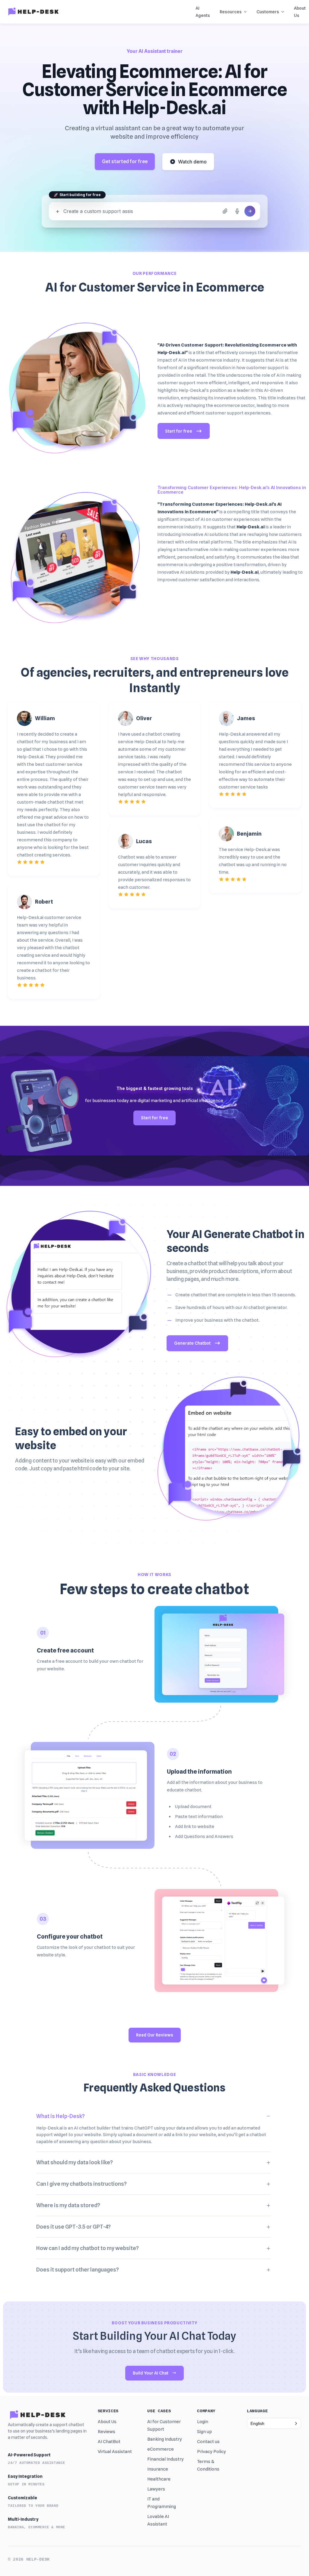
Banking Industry (165, 2439)
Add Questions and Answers (204, 1836)
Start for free (179, 431)
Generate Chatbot (192, 1343)
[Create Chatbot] (250, 211)
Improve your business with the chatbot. (217, 1320)
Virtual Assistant (115, 2452)
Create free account (65, 1650)
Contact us (208, 2442)
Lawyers (156, 2489)
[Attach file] (225, 211)
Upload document (193, 1807)
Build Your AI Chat (151, 2373)
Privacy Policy (212, 2452)
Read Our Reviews (155, 2035)
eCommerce (161, 2449)
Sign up (204, 2432)
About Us (107, 2422)
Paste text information (199, 1817)
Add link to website (195, 1826)
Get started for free (125, 161)
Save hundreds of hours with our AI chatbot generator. (231, 1307)
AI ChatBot (109, 2442)
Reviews (107, 2432)
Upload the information (199, 1772)
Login (203, 2422)
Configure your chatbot (70, 1936)
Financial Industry (166, 2459)
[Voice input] (237, 211)
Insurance (158, 2469)
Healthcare (159, 2479)
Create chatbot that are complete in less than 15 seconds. (236, 1295)
